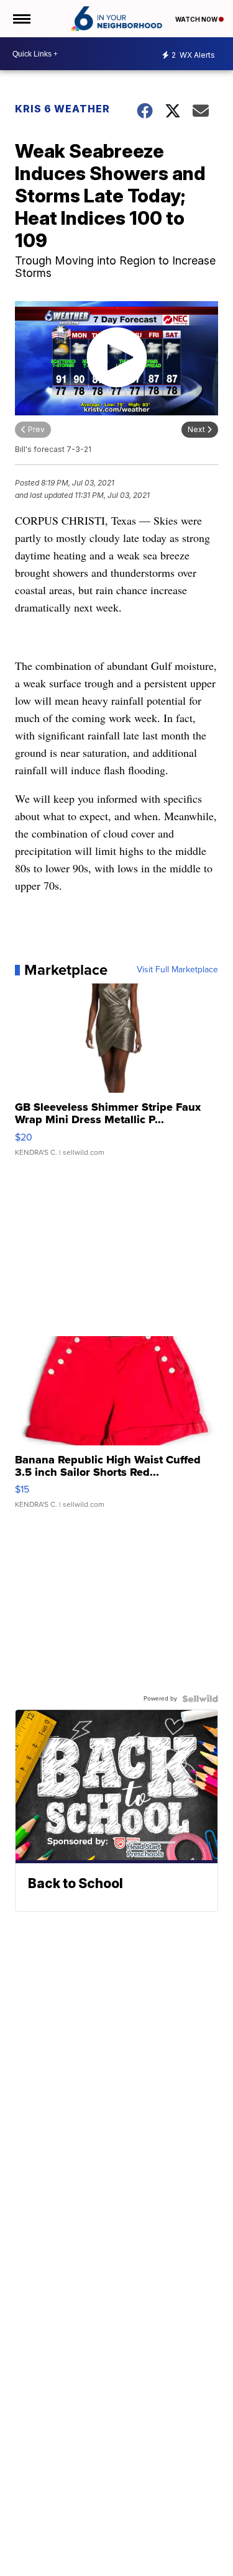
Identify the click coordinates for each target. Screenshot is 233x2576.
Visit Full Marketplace (177, 970)
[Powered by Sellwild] (200, 1699)
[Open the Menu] (21, 19)
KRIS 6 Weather (62, 109)
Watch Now (197, 19)
